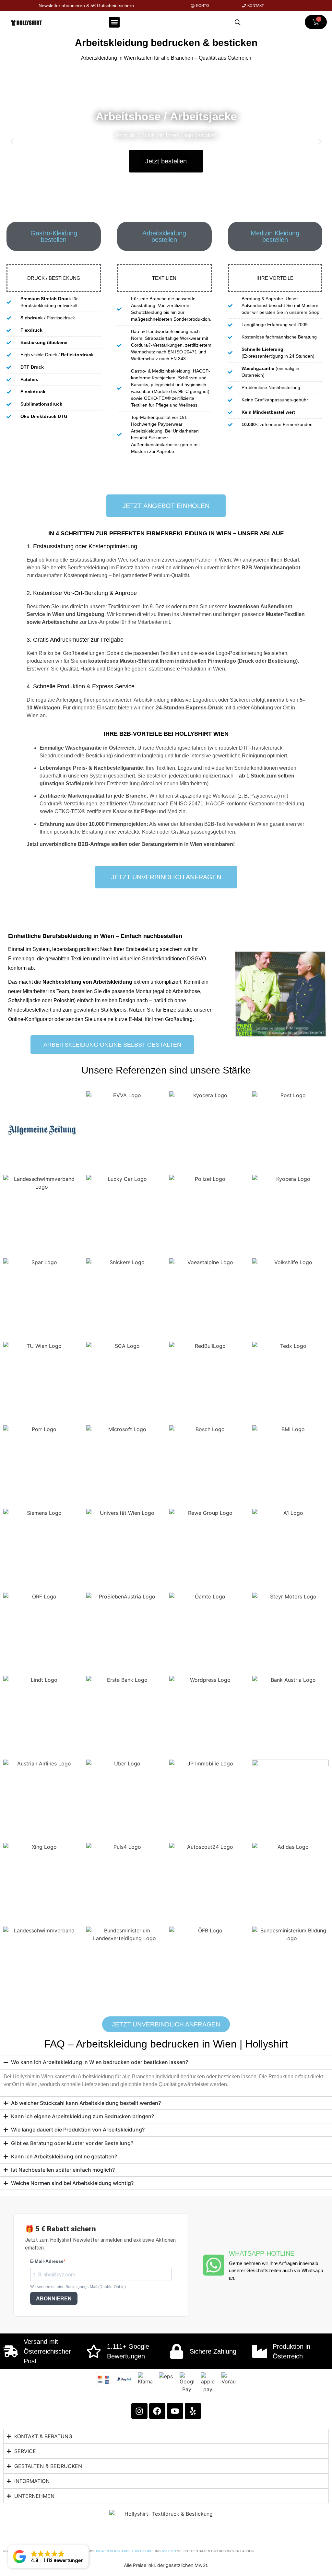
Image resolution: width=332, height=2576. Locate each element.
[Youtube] (175, 2411)
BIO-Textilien (108, 2551)
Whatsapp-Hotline (262, 2253)
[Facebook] (157, 2411)
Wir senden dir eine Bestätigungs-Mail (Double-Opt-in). (78, 2287)
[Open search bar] (238, 22)
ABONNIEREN (54, 2299)
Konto (203, 6)
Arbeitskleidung (137, 2551)
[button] (114, 22)
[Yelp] (193, 2411)
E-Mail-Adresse (47, 2261)
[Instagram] (139, 2411)
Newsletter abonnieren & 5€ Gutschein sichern (86, 6)
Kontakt (256, 6)
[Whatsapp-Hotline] (214, 2265)
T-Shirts (169, 2551)
